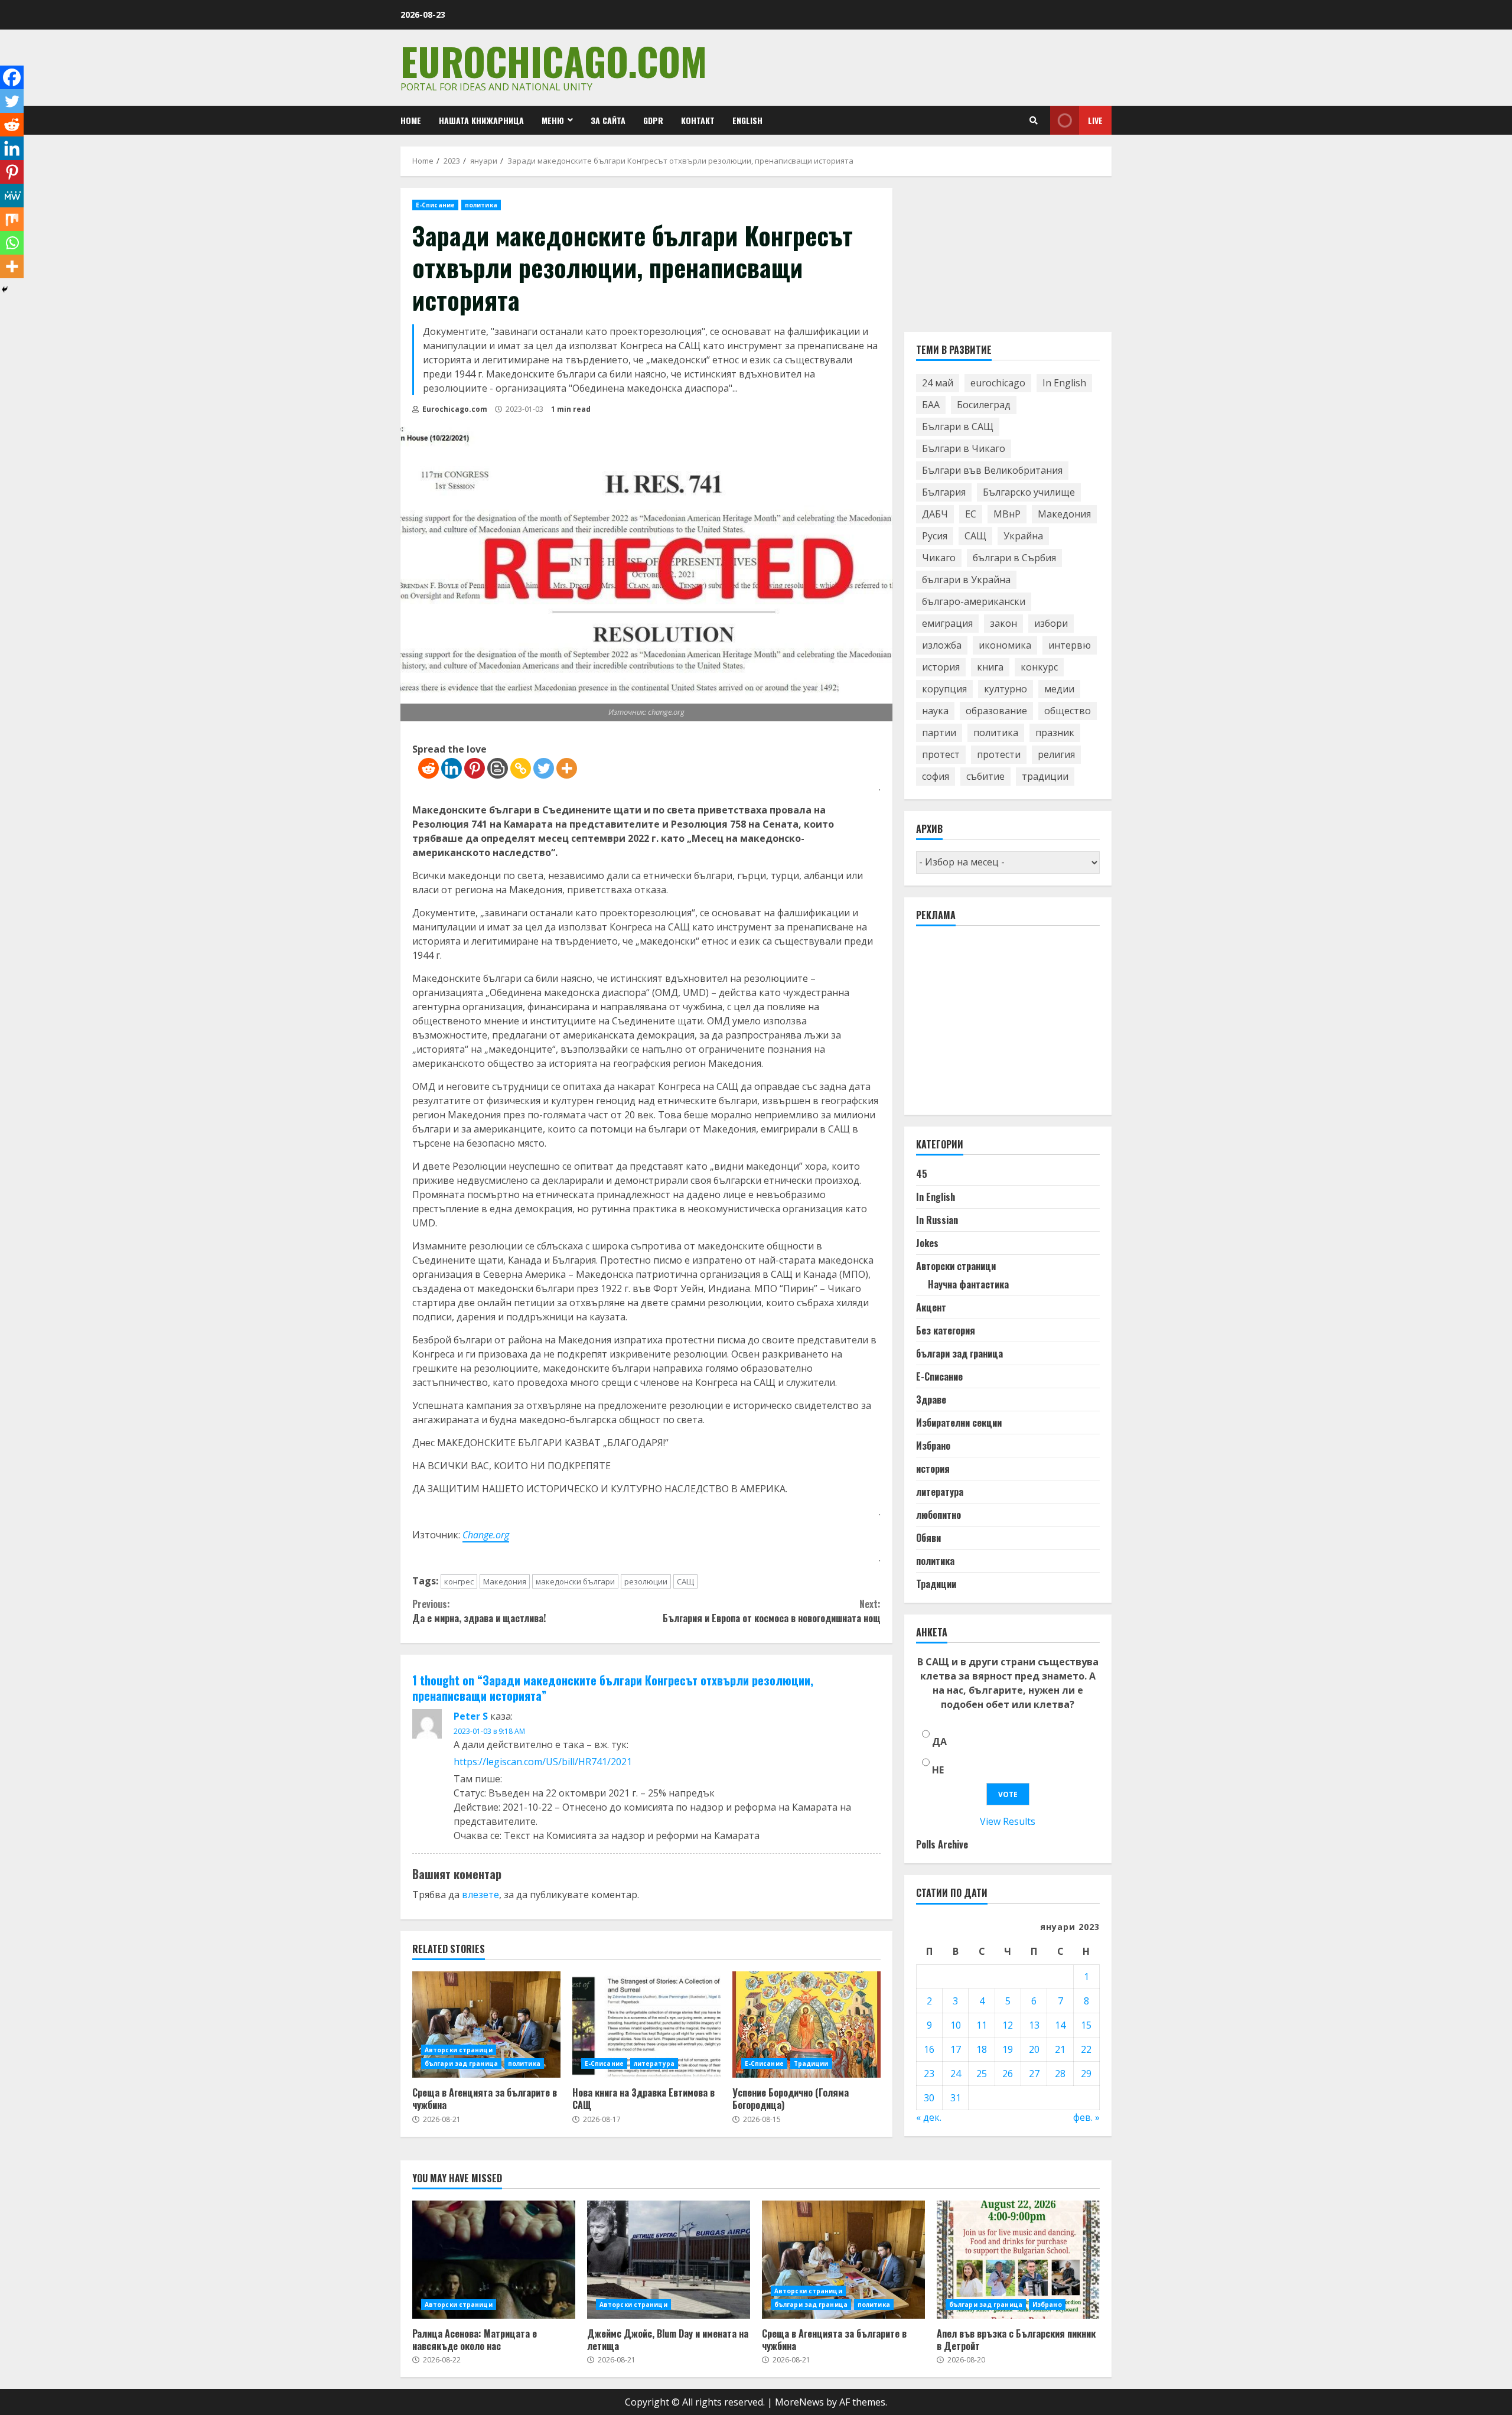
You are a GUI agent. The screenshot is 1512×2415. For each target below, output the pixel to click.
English (747, 120)
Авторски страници (459, 2050)
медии (1059, 689)
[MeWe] (12, 196)
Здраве (931, 1400)
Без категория (946, 1331)
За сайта (608, 120)
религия (1056, 755)
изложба (942, 646)
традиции (1045, 777)
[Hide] (5, 289)
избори (1051, 624)
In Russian (937, 1220)
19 (1008, 2050)
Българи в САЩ (958, 427)
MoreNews (799, 2402)
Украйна (1023, 536)
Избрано (933, 1446)
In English (1064, 383)
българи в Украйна (966, 580)
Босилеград (984, 405)
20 (1034, 2050)
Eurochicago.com (554, 61)
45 (922, 1174)
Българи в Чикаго (964, 449)
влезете (480, 1895)
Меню (553, 120)
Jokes (927, 1244)
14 (1060, 2026)
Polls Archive (942, 1845)
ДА (939, 1742)
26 (1008, 2074)
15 (1086, 2026)
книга (990, 668)
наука (935, 711)
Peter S (471, 1716)
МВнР (1007, 515)
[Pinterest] (475, 768)
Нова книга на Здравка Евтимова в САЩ (646, 2025)
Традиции (811, 2064)
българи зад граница (461, 2064)
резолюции (646, 1581)
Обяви (928, 1538)
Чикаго (939, 558)
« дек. (929, 2118)
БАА (931, 405)
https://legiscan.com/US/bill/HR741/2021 (543, 1762)
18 (982, 2050)
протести (999, 755)
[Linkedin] (452, 768)
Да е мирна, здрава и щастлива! (479, 1611)
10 (956, 2026)
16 (929, 2050)
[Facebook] (12, 77)
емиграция (947, 624)
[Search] (1034, 121)
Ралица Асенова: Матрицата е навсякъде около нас (494, 2260)
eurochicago (998, 383)
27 (1034, 2074)
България (944, 493)
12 (1008, 2026)
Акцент (931, 1308)
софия (936, 777)
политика (481, 205)
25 (982, 2074)
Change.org (486, 1535)
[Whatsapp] (12, 243)
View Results (1008, 1822)
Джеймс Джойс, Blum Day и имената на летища (669, 2260)
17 (956, 2050)
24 (956, 2074)
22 (1086, 2050)
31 (956, 2098)
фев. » (1086, 2118)
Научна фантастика (968, 1285)
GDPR (653, 120)
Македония (505, 1581)
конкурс (1039, 668)
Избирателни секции (959, 1423)
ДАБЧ (935, 515)
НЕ (938, 1770)
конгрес (459, 1581)
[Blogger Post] (498, 768)
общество (1068, 711)
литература (654, 2064)
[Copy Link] (521, 768)
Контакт (698, 120)
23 (929, 2074)
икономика (1005, 646)
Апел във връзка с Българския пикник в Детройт (1018, 2260)
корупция (944, 689)
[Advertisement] (1005, 1026)
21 (1060, 2050)
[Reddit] (428, 768)
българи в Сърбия (1014, 558)
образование (996, 711)
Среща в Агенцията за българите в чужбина (486, 2025)
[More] (567, 768)
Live (1095, 120)
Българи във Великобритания (992, 471)
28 (1060, 2074)
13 (1034, 2026)
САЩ (685, 1581)
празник (1055, 733)
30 (929, 2098)
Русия (935, 536)
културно (1006, 689)
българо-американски (974, 602)
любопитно (939, 1515)
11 (982, 2026)
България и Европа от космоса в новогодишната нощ (771, 1611)
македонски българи (575, 1581)
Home (411, 120)
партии (939, 733)
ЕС (971, 515)
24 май (938, 383)
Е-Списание (435, 205)
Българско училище (1029, 493)
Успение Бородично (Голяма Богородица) (806, 2025)
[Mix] (12, 219)
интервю (1070, 646)
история (941, 668)
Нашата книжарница (481, 120)
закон (1003, 624)
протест (941, 755)
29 (1086, 2074)
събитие (985, 777)
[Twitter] (544, 768)
